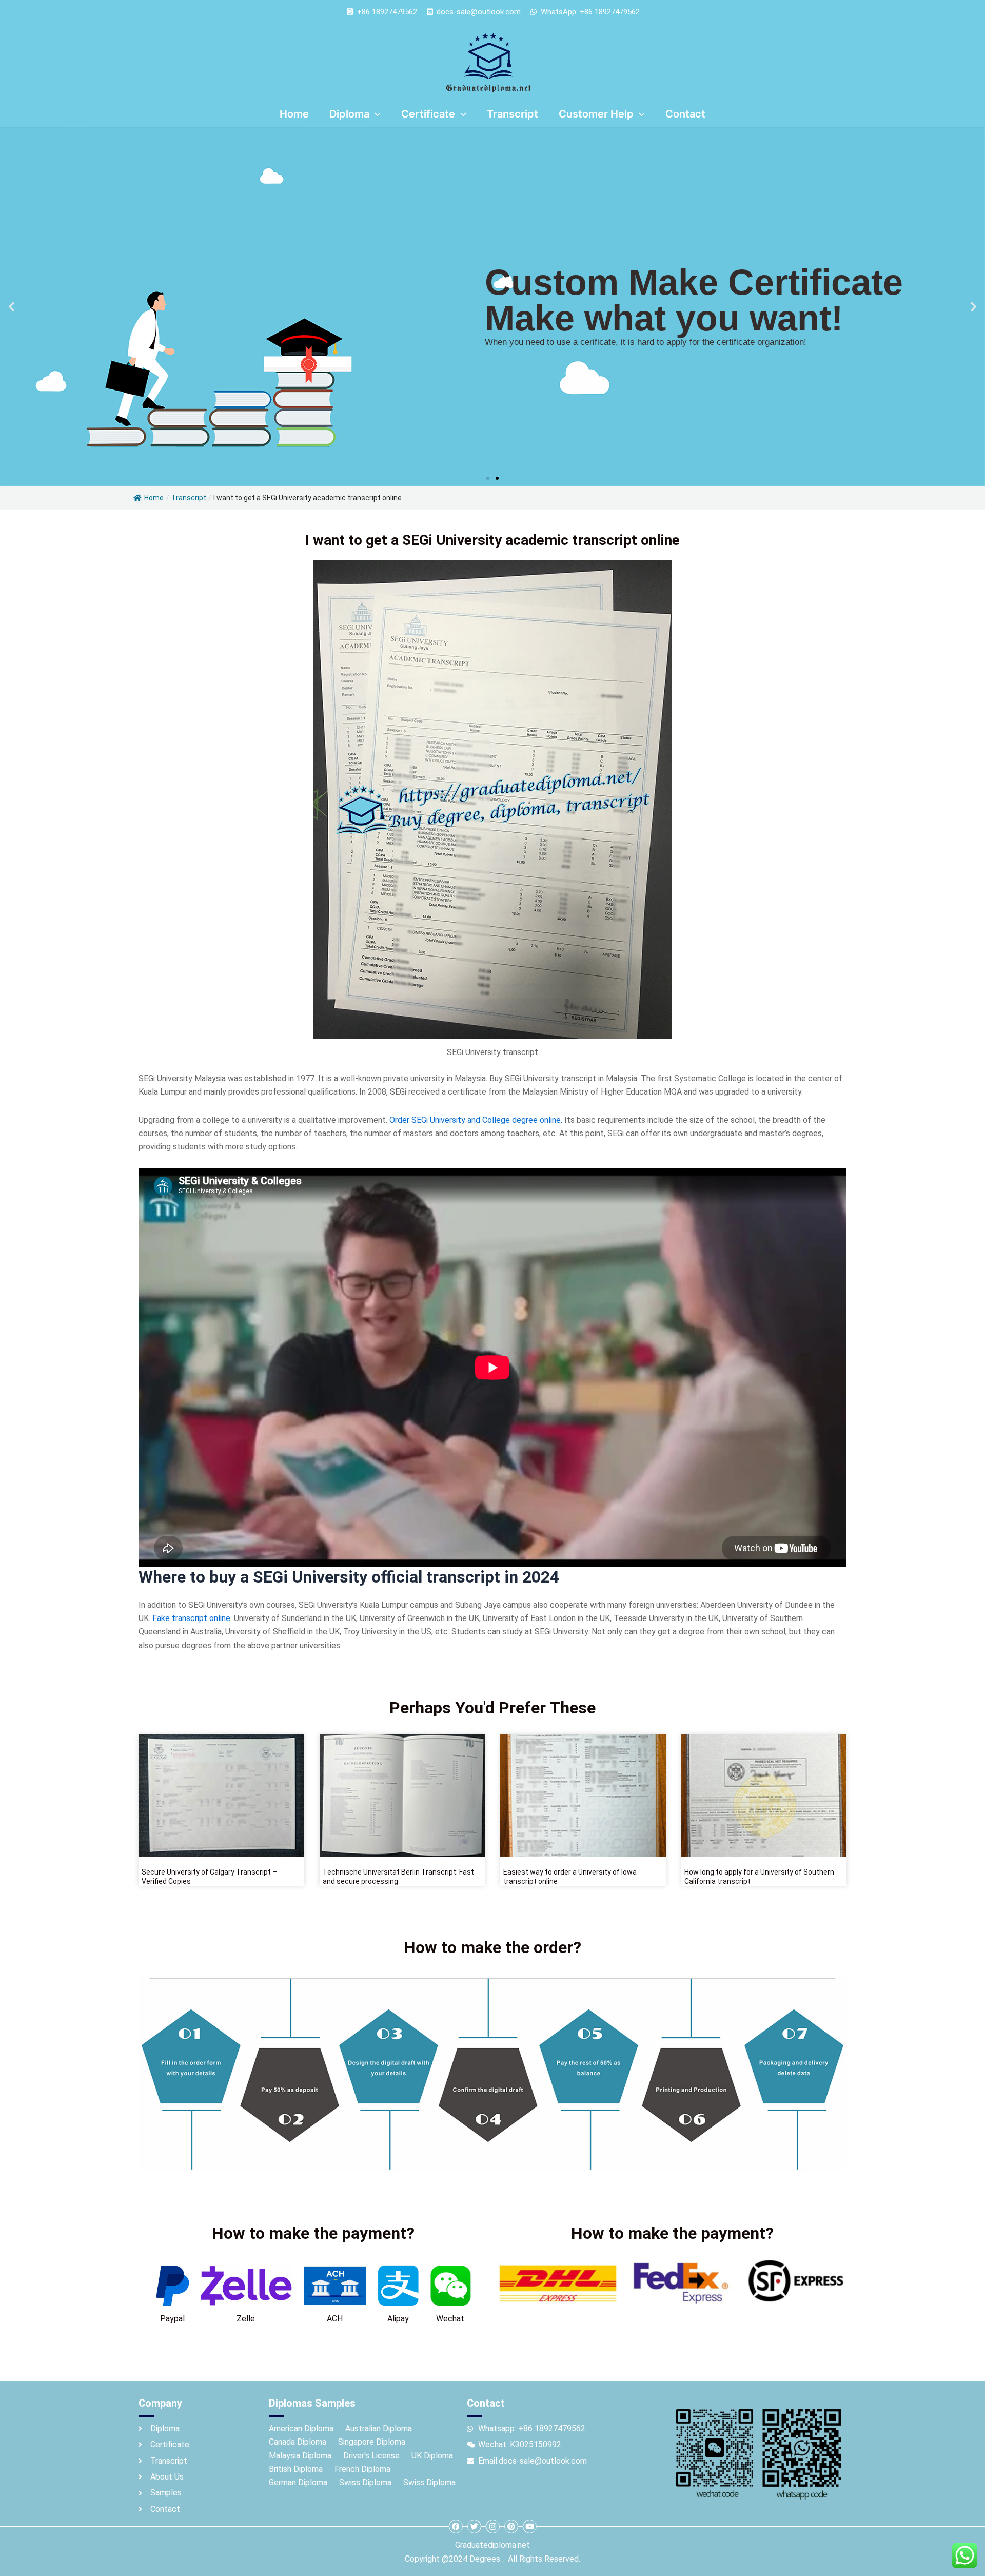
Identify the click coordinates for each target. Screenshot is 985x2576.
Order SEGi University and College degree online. (476, 1120)
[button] (12, 307)
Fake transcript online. (192, 1618)
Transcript (189, 498)
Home (154, 498)
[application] (375, 114)
